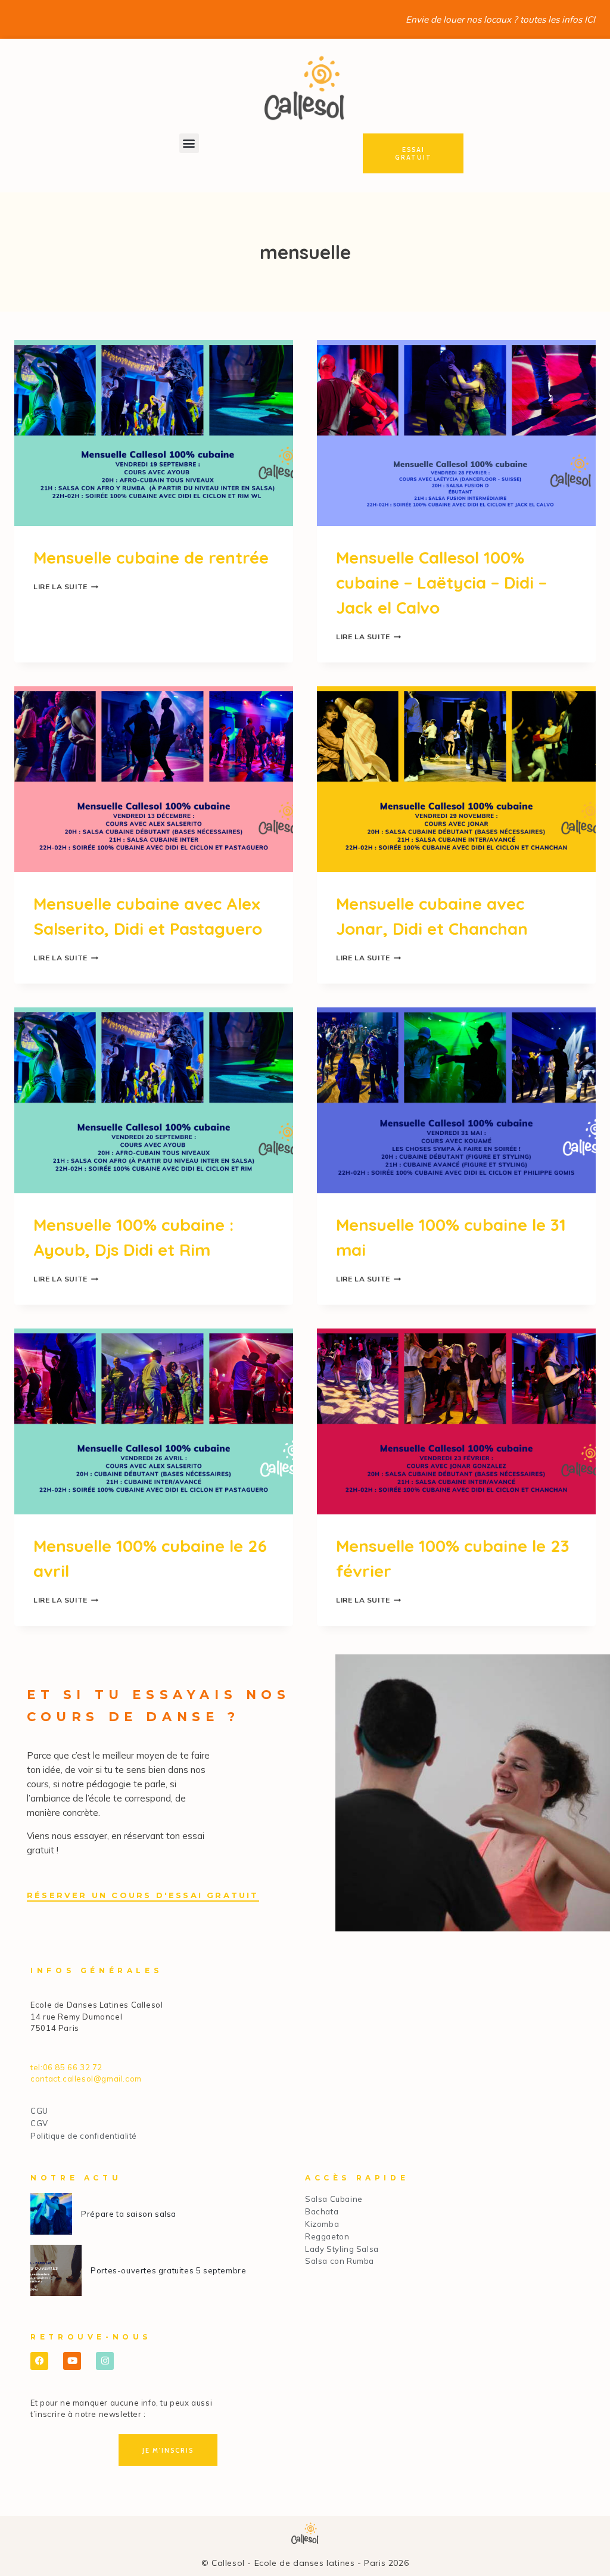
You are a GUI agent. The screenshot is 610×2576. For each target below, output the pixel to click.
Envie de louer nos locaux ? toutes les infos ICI (500, 19)
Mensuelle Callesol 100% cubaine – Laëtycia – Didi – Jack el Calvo (441, 582)
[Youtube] (72, 2361)
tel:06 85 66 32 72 (66, 2067)
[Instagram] (105, 2361)
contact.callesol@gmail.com (86, 2079)
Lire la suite (66, 587)
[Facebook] (39, 2361)
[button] (189, 143)
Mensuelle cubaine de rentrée (151, 557)
